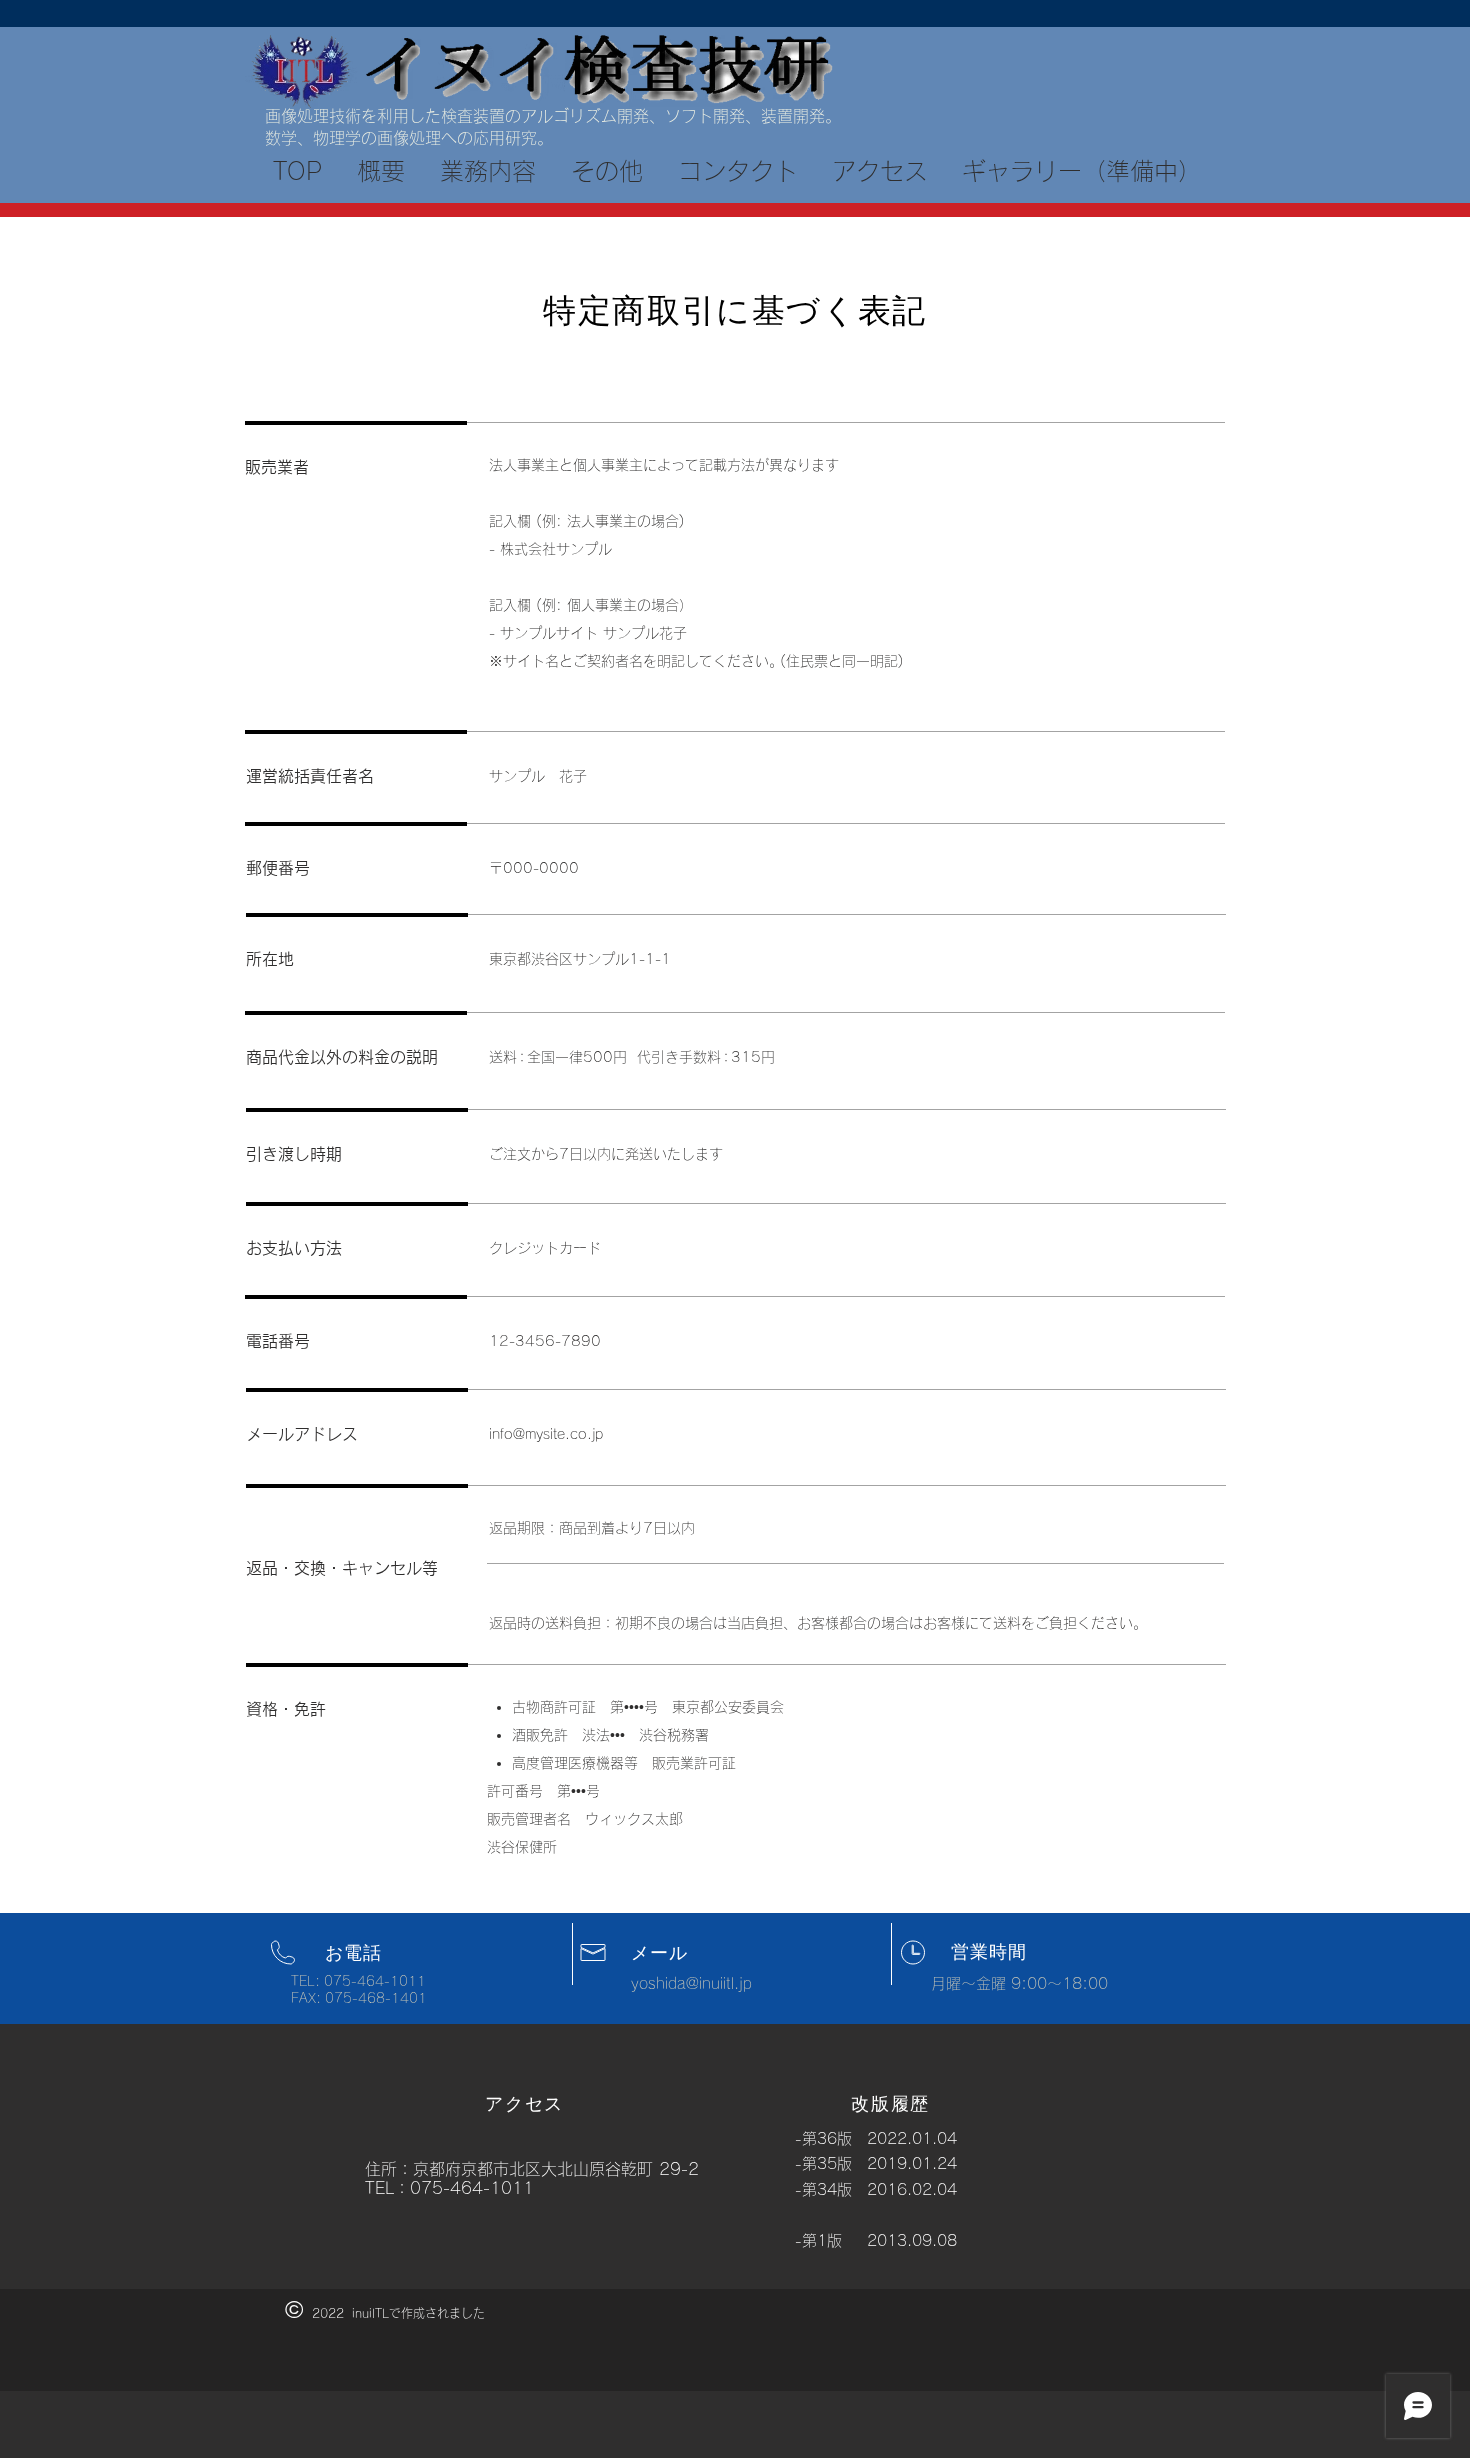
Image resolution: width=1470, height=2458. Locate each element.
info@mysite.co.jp (546, 1434)
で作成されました (437, 2313)
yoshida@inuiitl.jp (691, 1983)
